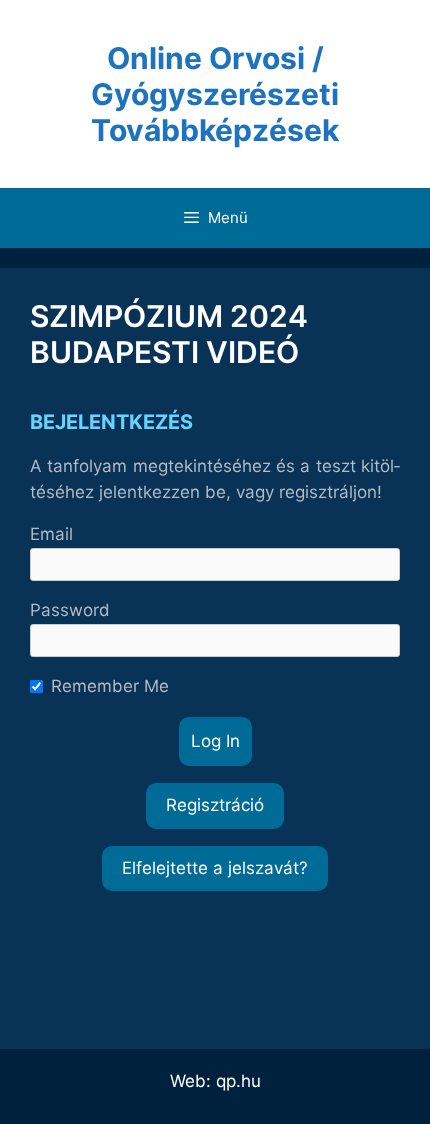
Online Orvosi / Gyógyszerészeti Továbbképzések (215, 94)
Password (70, 610)
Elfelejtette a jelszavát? (215, 868)
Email (51, 534)
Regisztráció (215, 805)
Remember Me (110, 686)
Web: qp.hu (215, 1081)
